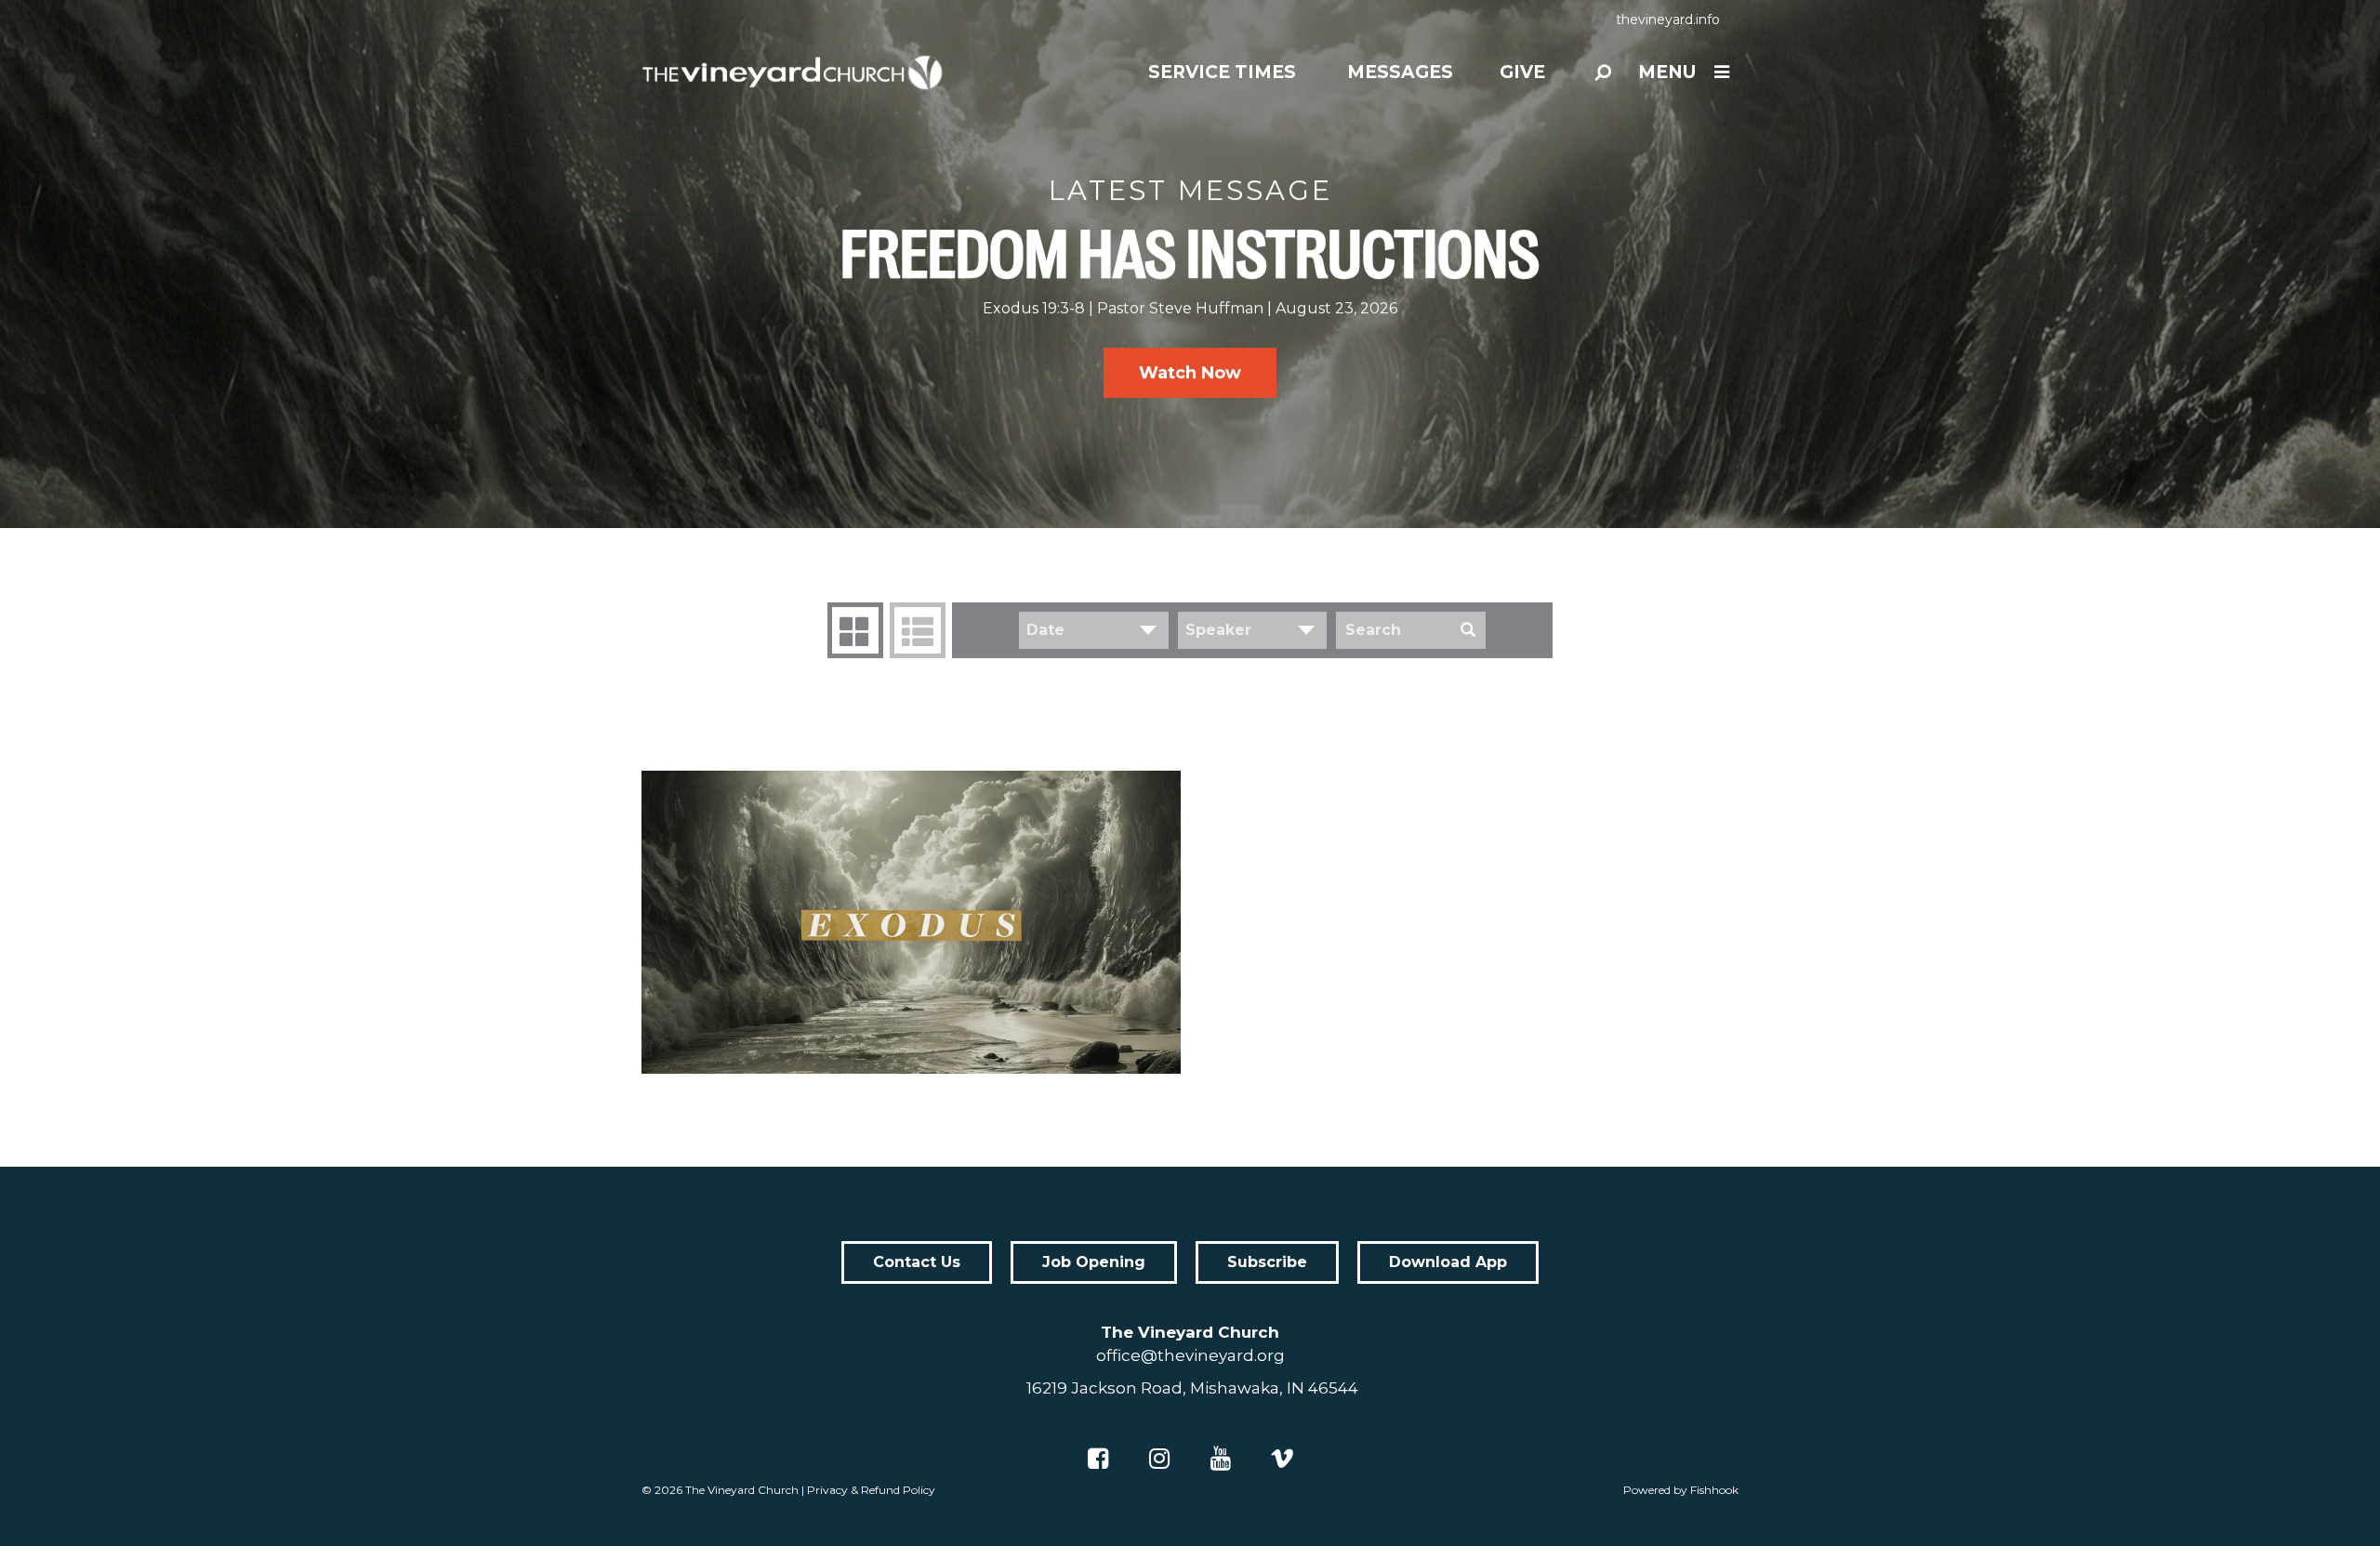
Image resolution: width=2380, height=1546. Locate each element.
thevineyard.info (1668, 20)
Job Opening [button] (1094, 1262)
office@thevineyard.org (1190, 1355)
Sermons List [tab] (918, 630)
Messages (1400, 72)
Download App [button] (1448, 1262)
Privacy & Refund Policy (871, 1490)
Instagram (1159, 1459)
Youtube (1221, 1459)
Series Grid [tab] (855, 630)
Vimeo (1282, 1459)
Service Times (1222, 72)
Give (1522, 72)
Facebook (1098, 1459)
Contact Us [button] (917, 1262)
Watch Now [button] (1190, 373)
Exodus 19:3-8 (1034, 308)
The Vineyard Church (742, 1490)
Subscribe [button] (1267, 1262)
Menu (1667, 72)
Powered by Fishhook (1681, 1490)
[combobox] (1094, 630)
